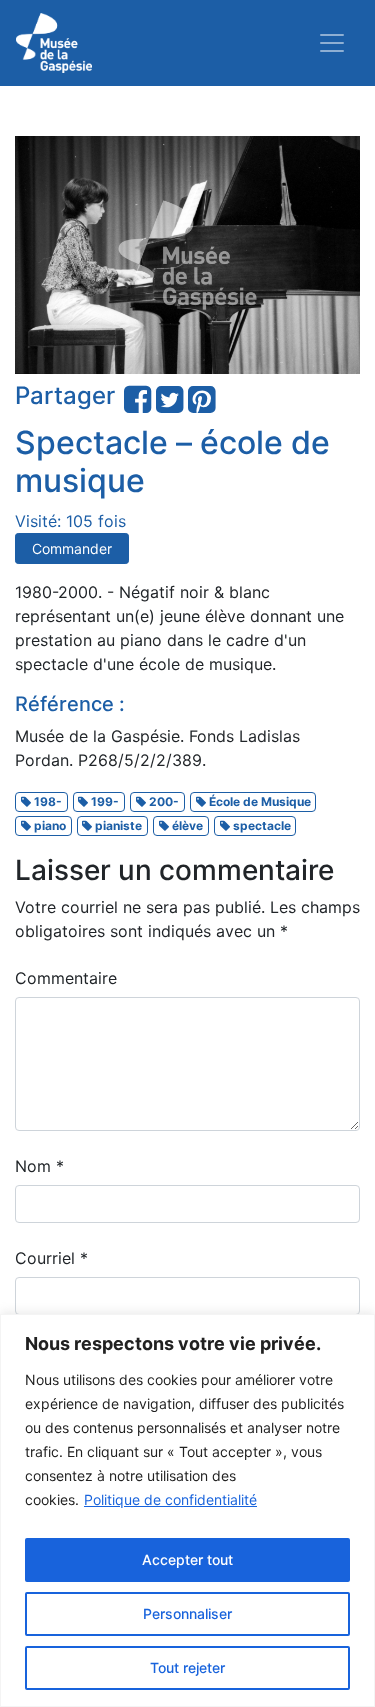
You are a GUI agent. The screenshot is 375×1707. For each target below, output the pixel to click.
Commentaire (66, 978)
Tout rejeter (187, 1667)
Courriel (51, 1258)
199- (103, 801)
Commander (72, 548)
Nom (39, 1166)
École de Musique (258, 801)
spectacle (260, 825)
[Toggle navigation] (332, 43)
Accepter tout (187, 1559)
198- (46, 801)
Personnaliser (187, 1613)
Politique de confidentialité (170, 1499)
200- (162, 801)
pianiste (117, 825)
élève (186, 825)
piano (48, 825)
